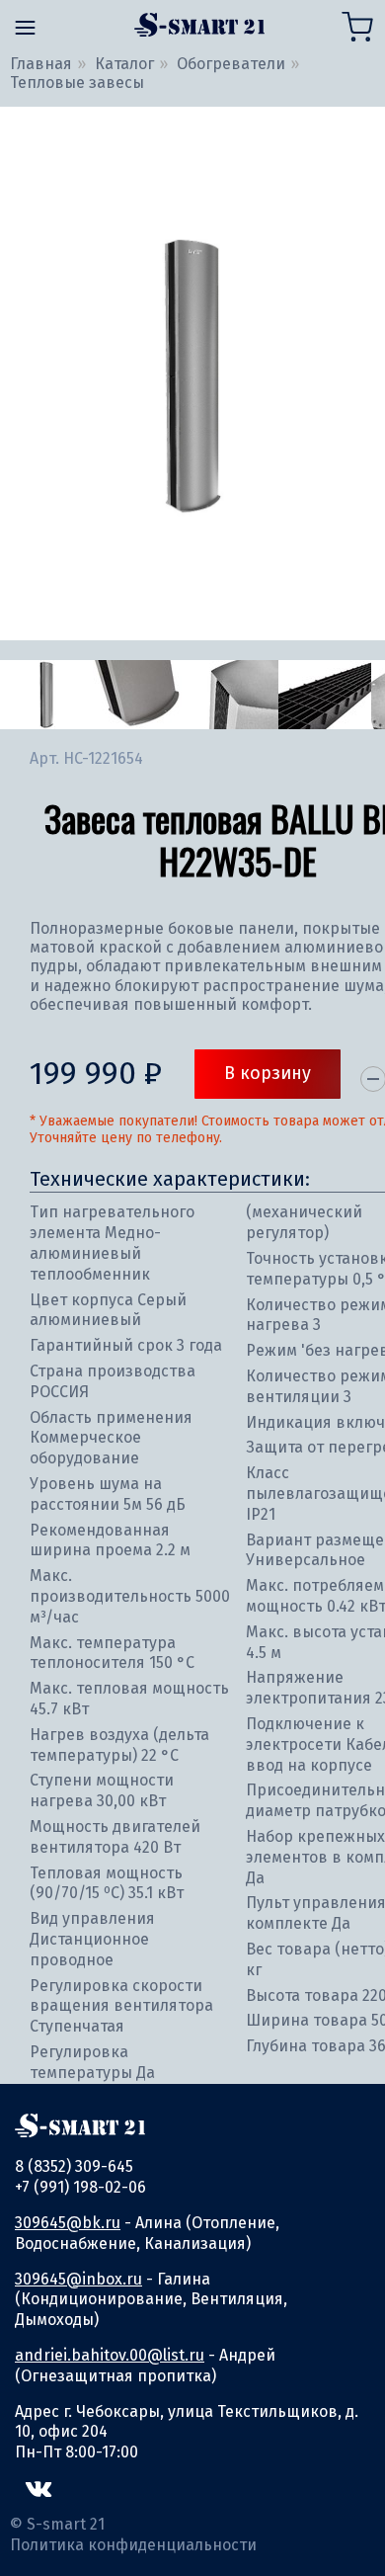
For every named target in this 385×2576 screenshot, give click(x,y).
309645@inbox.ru (78, 2279)
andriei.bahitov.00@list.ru (110, 2355)
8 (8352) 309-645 (74, 2166)
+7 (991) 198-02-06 (80, 2187)
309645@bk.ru (68, 2223)
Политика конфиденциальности (133, 2545)
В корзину (268, 1073)
